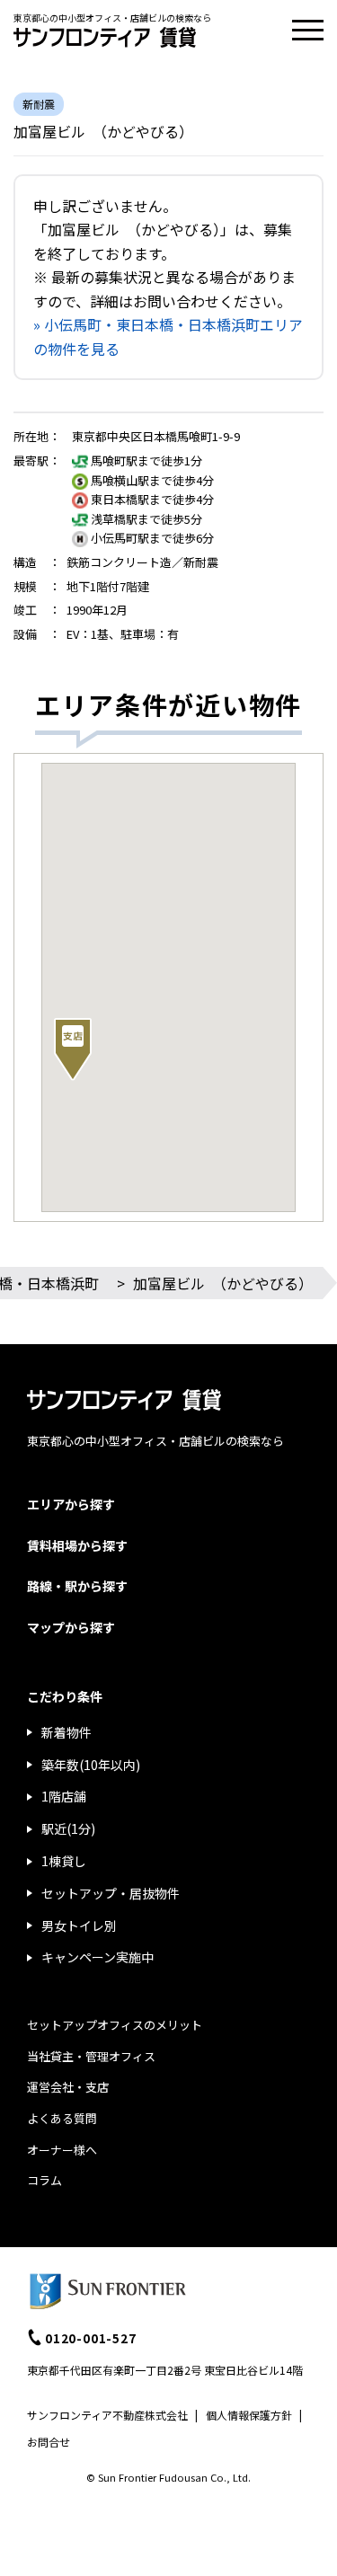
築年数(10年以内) (91, 1765)
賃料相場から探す (77, 1545)
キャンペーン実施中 (98, 1957)
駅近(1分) (68, 1828)
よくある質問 (62, 2118)
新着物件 (67, 1732)
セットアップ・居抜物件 (111, 1893)
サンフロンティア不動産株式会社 (107, 2415)
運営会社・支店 (68, 2087)
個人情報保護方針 (249, 2415)
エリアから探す (71, 1504)
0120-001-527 (91, 2338)
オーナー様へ (62, 2150)
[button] (73, 1049)
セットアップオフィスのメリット (115, 2025)
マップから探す (71, 1627)
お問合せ (49, 2442)
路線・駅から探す (77, 1586)
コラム (44, 2180)
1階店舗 (64, 1796)
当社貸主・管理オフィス (91, 2056)
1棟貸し (64, 1861)
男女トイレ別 (79, 1925)
